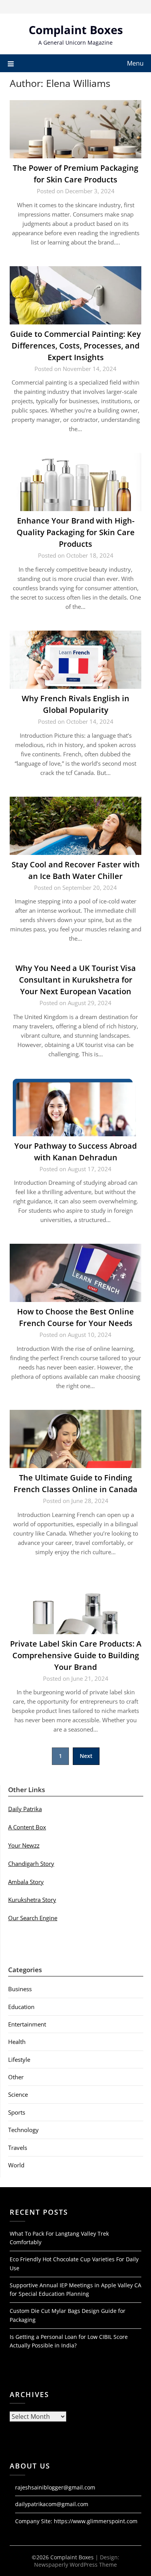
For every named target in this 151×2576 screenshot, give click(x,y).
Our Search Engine (33, 1918)
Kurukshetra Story (32, 1900)
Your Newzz (24, 1845)
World (16, 2165)
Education (21, 2007)
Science (18, 2094)
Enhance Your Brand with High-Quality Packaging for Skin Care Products (76, 532)
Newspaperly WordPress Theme (75, 2565)
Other (16, 2077)
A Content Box (27, 1827)
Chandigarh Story (31, 1864)
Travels (18, 2148)
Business (20, 1989)
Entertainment (27, 2024)
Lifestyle (19, 2059)
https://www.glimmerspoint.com (96, 2521)
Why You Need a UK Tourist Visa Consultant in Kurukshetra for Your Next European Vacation (76, 980)
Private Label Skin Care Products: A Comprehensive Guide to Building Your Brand (76, 1655)
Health (17, 2042)
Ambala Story (26, 1882)
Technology (23, 2130)
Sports (17, 2112)
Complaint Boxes (76, 30)
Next (86, 1756)
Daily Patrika (25, 1809)
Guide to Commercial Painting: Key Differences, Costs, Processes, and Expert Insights (75, 346)
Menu (135, 63)
